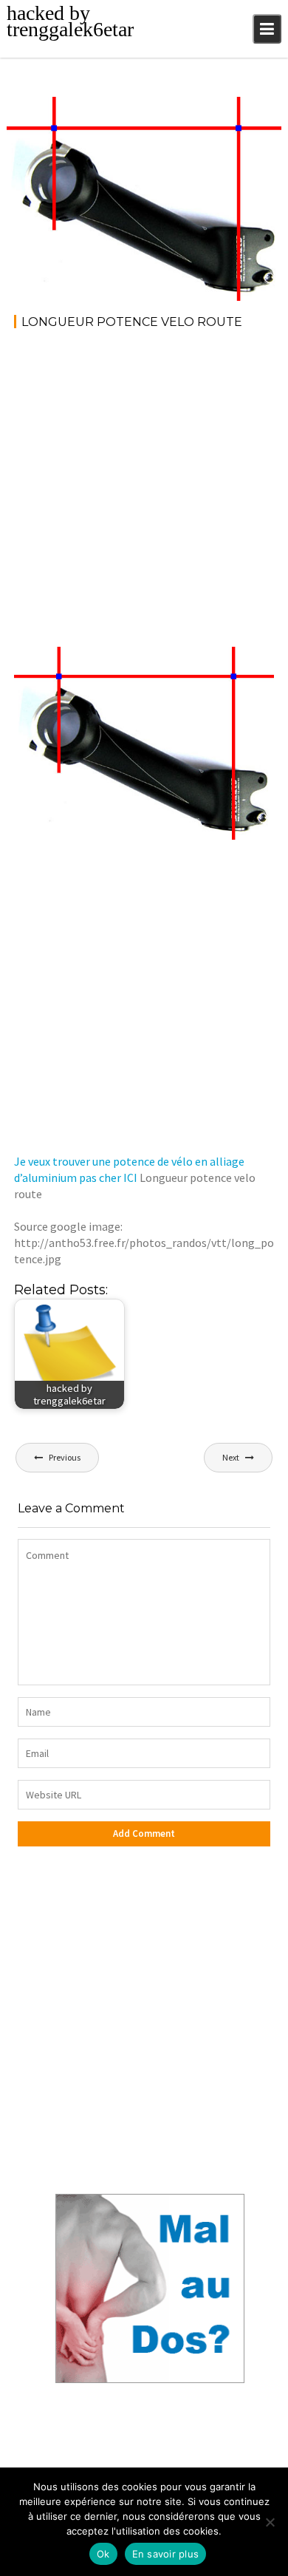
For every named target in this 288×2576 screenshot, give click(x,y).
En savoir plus (166, 2554)
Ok (103, 2554)
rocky (124, 110)
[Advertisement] (144, 493)
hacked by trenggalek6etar (70, 21)
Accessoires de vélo (221, 110)
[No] (270, 2522)
